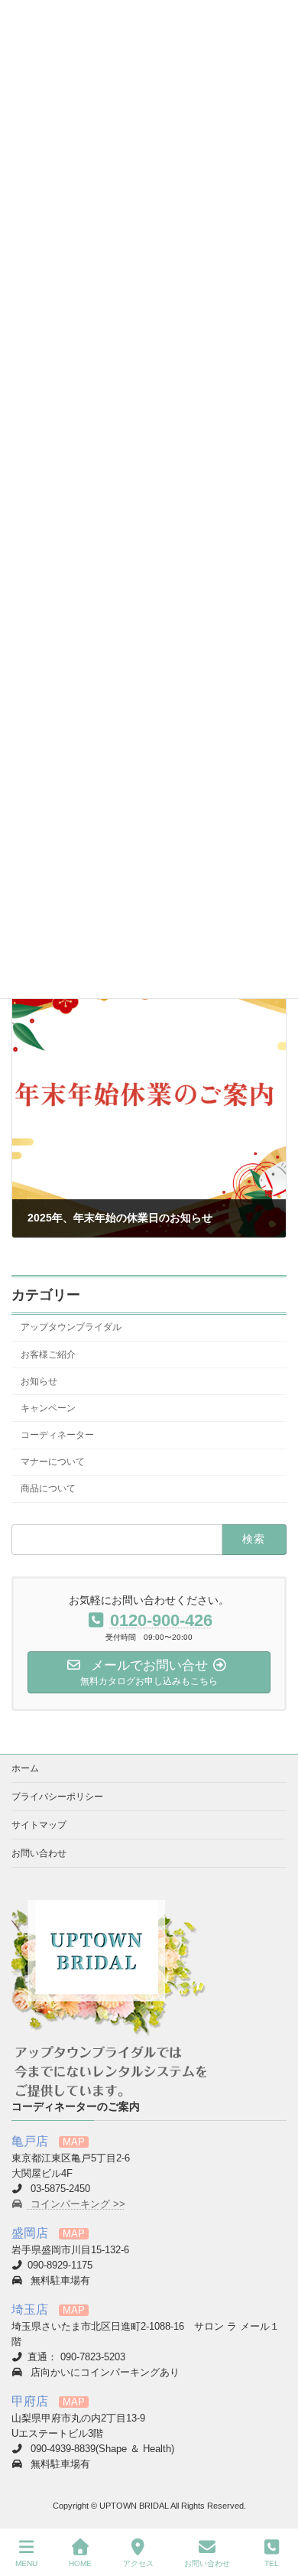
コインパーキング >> (76, 2204)
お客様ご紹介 (48, 1354)
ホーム (25, 1768)
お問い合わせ (39, 1853)
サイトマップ (39, 1825)
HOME (80, 2563)
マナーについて (53, 1462)
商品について (48, 1488)
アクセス (138, 2563)
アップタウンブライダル (71, 1327)
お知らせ (39, 1381)
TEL (272, 2563)
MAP (74, 2142)
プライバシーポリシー (57, 1797)
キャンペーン (48, 1407)
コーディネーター (57, 1435)
